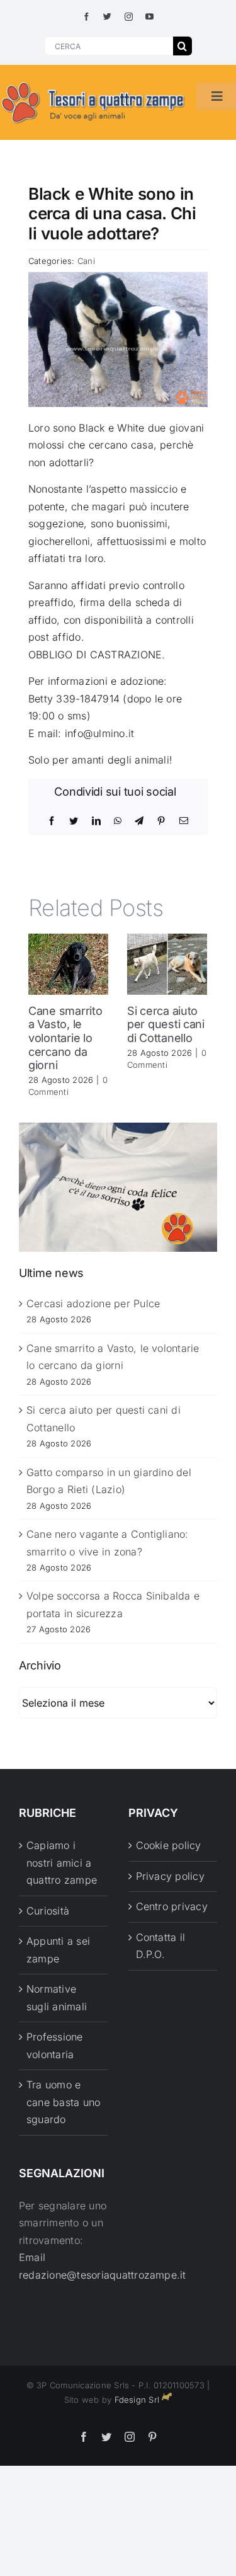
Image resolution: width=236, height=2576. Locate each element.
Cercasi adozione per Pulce (93, 1303)
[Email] (184, 821)
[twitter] (107, 17)
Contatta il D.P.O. (161, 1946)
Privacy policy (170, 1876)
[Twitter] (74, 821)
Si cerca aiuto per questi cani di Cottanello (166, 1024)
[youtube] (149, 17)
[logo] (93, 83)
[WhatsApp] (118, 821)
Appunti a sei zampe (58, 1950)
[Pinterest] (161, 821)
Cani (86, 261)
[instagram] (129, 17)
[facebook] (87, 17)
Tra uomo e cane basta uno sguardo (63, 2102)
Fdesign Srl (137, 2400)
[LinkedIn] (96, 821)
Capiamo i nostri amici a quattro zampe (62, 1863)
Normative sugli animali (57, 1998)
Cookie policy (169, 1845)
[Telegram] (139, 821)
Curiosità (48, 1911)
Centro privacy (172, 1906)
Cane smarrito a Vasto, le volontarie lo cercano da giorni (65, 1038)
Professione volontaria (55, 2046)
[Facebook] (52, 821)
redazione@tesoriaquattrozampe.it (103, 2275)
